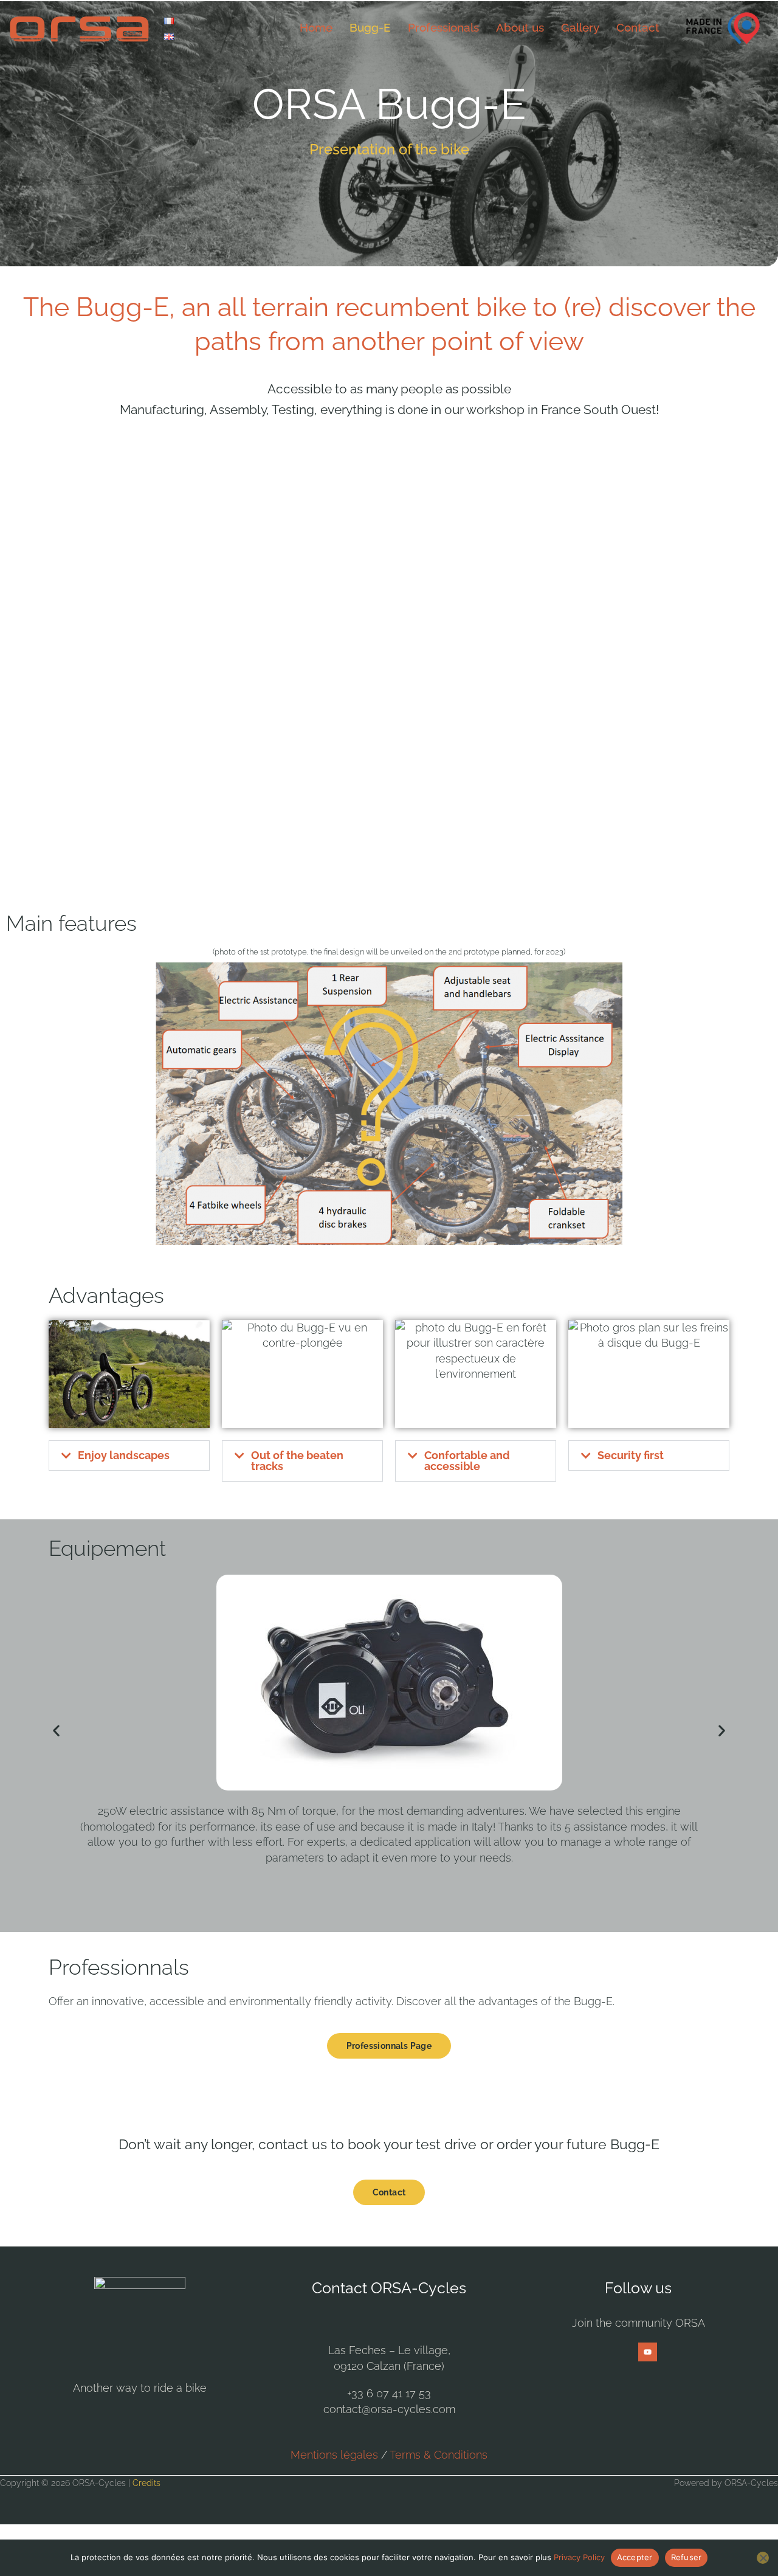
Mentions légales (334, 2455)
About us (520, 27)
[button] (129, 1455)
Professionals (443, 27)
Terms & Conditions (439, 2455)
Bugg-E (370, 27)
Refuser (687, 2557)
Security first (631, 1455)
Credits (146, 2483)
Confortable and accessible (467, 1461)
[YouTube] (648, 2352)
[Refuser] (763, 2558)
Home (316, 27)
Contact (638, 27)
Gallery (580, 27)
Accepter (635, 2557)
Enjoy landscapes (124, 1455)
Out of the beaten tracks (297, 1461)
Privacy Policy (579, 2557)
